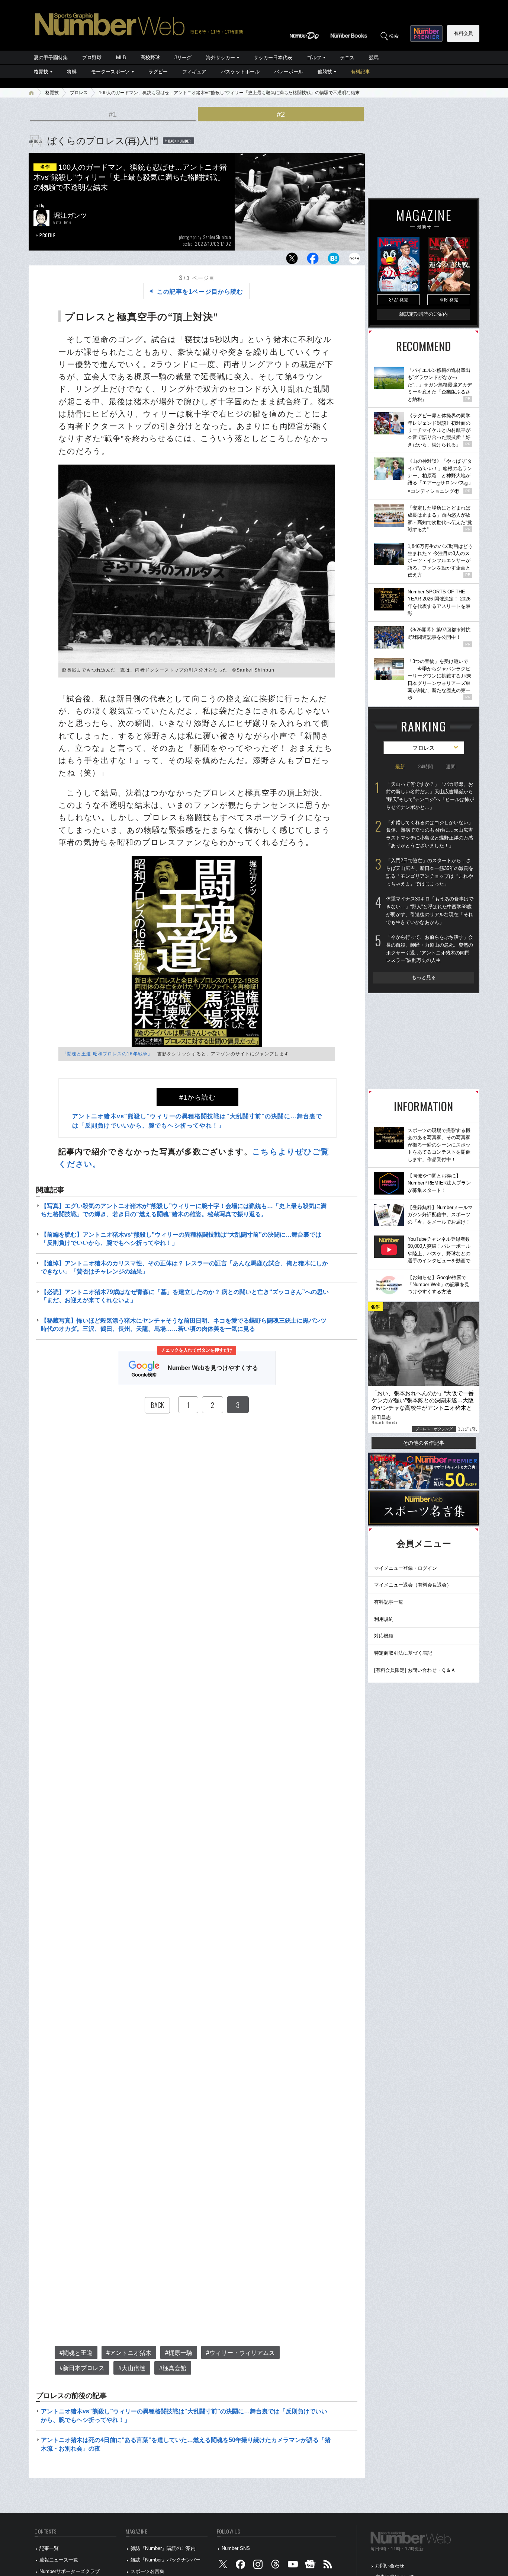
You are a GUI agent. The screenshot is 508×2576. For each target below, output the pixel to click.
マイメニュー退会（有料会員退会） (413, 1585)
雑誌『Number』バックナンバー (165, 2560)
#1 (113, 114)
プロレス (79, 93)
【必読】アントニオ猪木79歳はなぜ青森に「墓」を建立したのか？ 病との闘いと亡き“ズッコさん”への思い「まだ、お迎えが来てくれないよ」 (185, 1296)
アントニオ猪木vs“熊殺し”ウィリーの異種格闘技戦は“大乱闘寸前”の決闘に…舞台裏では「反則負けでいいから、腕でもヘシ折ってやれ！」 (184, 2415)
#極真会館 (173, 2368)
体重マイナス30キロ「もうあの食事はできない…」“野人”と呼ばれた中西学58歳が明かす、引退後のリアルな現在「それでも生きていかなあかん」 (430, 910)
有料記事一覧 (389, 1602)
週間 (451, 767)
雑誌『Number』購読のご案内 (163, 2548)
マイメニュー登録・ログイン (406, 1568)
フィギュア (194, 72)
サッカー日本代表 (273, 58)
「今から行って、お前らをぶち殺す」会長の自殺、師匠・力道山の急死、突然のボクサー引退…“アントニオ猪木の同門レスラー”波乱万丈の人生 (430, 949)
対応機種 (384, 1636)
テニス (347, 58)
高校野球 (150, 58)
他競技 (325, 72)
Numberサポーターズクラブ (70, 2571)
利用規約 (384, 1619)
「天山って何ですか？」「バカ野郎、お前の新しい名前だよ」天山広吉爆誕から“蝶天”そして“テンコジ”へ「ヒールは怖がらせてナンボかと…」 (430, 796)
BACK (157, 1405)
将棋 (72, 72)
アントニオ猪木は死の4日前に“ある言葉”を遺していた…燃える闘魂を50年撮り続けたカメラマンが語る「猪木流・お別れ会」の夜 (186, 2444)
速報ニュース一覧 (59, 2560)
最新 (400, 767)
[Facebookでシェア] (313, 260)
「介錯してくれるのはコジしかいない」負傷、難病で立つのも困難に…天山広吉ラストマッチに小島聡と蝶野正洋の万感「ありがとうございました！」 (430, 834)
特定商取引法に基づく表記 (403, 1653)
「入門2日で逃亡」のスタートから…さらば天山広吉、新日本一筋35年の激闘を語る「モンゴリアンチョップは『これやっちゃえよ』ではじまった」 (430, 872)
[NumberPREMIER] (426, 34)
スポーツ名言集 (147, 2571)
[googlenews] (310, 2566)
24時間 (425, 767)
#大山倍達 (132, 2368)
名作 (45, 167)
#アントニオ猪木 (129, 2353)
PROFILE (47, 235)
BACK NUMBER (180, 141)
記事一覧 (49, 2548)
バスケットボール (240, 72)
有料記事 (360, 72)
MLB (121, 58)
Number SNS (236, 2548)
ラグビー (158, 72)
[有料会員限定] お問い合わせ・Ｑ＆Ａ (415, 1670)
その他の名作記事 (424, 1443)
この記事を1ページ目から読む (200, 292)
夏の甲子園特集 (51, 58)
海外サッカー (221, 58)
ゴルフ (314, 58)
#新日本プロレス (82, 2368)
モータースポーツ (110, 72)
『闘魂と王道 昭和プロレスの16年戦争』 (107, 1054)
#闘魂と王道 (76, 2353)
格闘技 (41, 72)
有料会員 (463, 33)
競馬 (374, 58)
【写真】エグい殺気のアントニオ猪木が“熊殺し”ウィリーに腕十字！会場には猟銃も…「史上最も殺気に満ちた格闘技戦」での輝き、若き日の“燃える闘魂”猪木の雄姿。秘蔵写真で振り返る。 (184, 1210)
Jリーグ (183, 58)
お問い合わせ (390, 2566)
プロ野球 (92, 58)
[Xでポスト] (292, 260)
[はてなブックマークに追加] (334, 260)
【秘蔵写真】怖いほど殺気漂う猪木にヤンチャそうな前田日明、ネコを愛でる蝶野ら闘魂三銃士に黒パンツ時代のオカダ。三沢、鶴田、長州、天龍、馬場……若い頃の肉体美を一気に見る (184, 1325)
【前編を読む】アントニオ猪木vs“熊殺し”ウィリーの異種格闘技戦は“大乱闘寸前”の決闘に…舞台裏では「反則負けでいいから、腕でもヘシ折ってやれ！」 (181, 1239)
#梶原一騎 (179, 2353)
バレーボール (289, 72)
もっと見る (424, 977)
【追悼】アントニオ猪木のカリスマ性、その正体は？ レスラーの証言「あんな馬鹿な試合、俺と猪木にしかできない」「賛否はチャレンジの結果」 (184, 1267)
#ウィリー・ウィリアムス (240, 2353)
